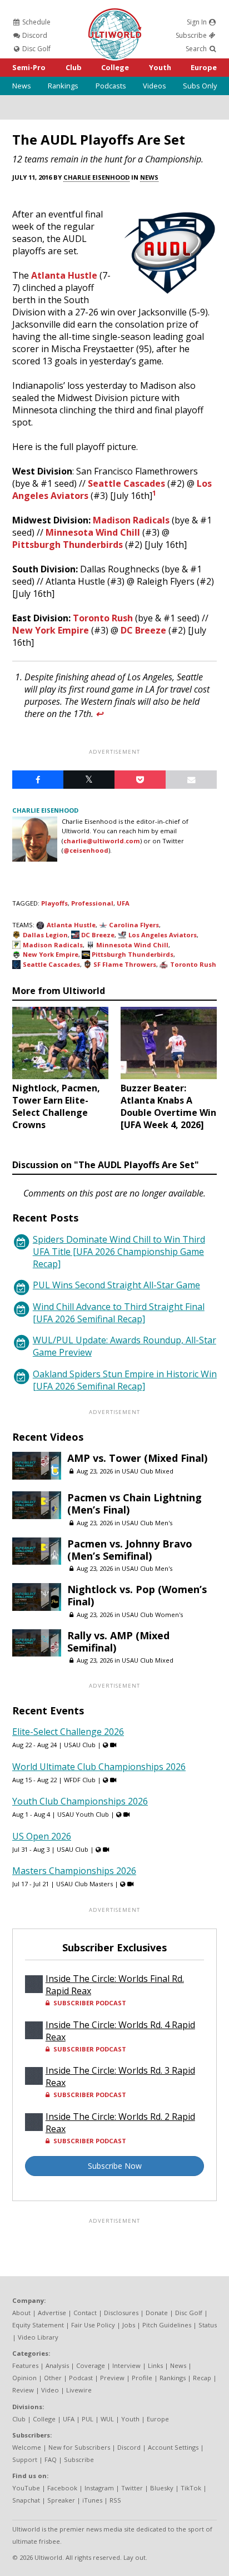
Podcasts (111, 86)
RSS (115, 2500)
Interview (126, 2365)
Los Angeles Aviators (163, 935)
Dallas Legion (45, 935)
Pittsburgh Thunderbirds (68, 545)
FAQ (51, 2459)
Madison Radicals (131, 520)
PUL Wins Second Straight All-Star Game (116, 1285)
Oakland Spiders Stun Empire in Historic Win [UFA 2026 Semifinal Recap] (125, 1380)
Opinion (24, 2378)
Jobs (129, 2325)
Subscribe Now (115, 2166)
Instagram (99, 2488)
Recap (202, 2378)
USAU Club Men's (147, 1523)
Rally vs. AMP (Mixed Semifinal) (118, 1641)
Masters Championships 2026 (74, 1871)
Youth (160, 67)
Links (155, 2365)
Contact (85, 2313)
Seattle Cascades (126, 483)
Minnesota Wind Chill (93, 532)
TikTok (191, 2488)
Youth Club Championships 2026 (80, 1801)
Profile (142, 2378)
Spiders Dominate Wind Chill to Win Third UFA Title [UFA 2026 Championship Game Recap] (119, 1252)
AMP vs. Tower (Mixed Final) (137, 1458)
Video (50, 2390)
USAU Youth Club (83, 1814)
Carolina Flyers (134, 925)
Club (74, 67)
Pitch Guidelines (167, 2325)
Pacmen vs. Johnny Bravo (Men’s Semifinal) (130, 1550)
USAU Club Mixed (148, 1471)
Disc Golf (36, 49)
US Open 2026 (42, 1836)
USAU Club (80, 1745)
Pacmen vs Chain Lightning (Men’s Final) (135, 1504)
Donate (157, 2313)
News (22, 86)
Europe (204, 67)
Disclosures (121, 2313)
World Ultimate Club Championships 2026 (99, 1767)
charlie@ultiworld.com (102, 841)
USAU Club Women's (152, 1615)
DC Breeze (143, 630)
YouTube (26, 2488)
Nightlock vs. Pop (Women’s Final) (137, 1595)
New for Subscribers (79, 2447)
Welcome (27, 2447)
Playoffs (54, 903)
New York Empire (51, 630)
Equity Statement (38, 2325)
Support (25, 2459)
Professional (92, 903)
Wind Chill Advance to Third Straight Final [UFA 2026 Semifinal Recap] (119, 1313)
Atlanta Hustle (64, 275)
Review (23, 2390)
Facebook (62, 2488)
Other (53, 2378)
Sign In (198, 22)
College (115, 67)
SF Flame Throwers (125, 964)
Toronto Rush (103, 618)
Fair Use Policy (93, 2325)
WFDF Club (80, 1780)
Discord (34, 35)
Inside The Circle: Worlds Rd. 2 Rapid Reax (120, 2123)
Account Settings (173, 2447)
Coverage (91, 2365)
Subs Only (200, 86)
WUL (107, 2419)
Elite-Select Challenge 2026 (68, 1732)
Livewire (79, 2390)
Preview (112, 2378)
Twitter (132, 2488)
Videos (155, 86)
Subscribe (192, 35)
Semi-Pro (29, 67)
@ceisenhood (86, 850)
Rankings (63, 86)
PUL (88, 2419)
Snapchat (26, 2500)
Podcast (81, 2378)
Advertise (52, 2313)
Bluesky (162, 2488)
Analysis (57, 2365)
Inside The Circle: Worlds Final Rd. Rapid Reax (115, 1985)
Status (208, 2325)
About (21, 2313)
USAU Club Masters (84, 1884)
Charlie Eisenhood (96, 177)
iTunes (92, 2500)
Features (25, 2365)
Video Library (38, 2337)
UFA (123, 903)
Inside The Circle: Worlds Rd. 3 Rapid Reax (120, 2076)
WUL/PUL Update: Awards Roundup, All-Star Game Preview (125, 1346)
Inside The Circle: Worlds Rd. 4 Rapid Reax (120, 2031)
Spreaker (61, 2500)
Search (197, 49)
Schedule (36, 22)
